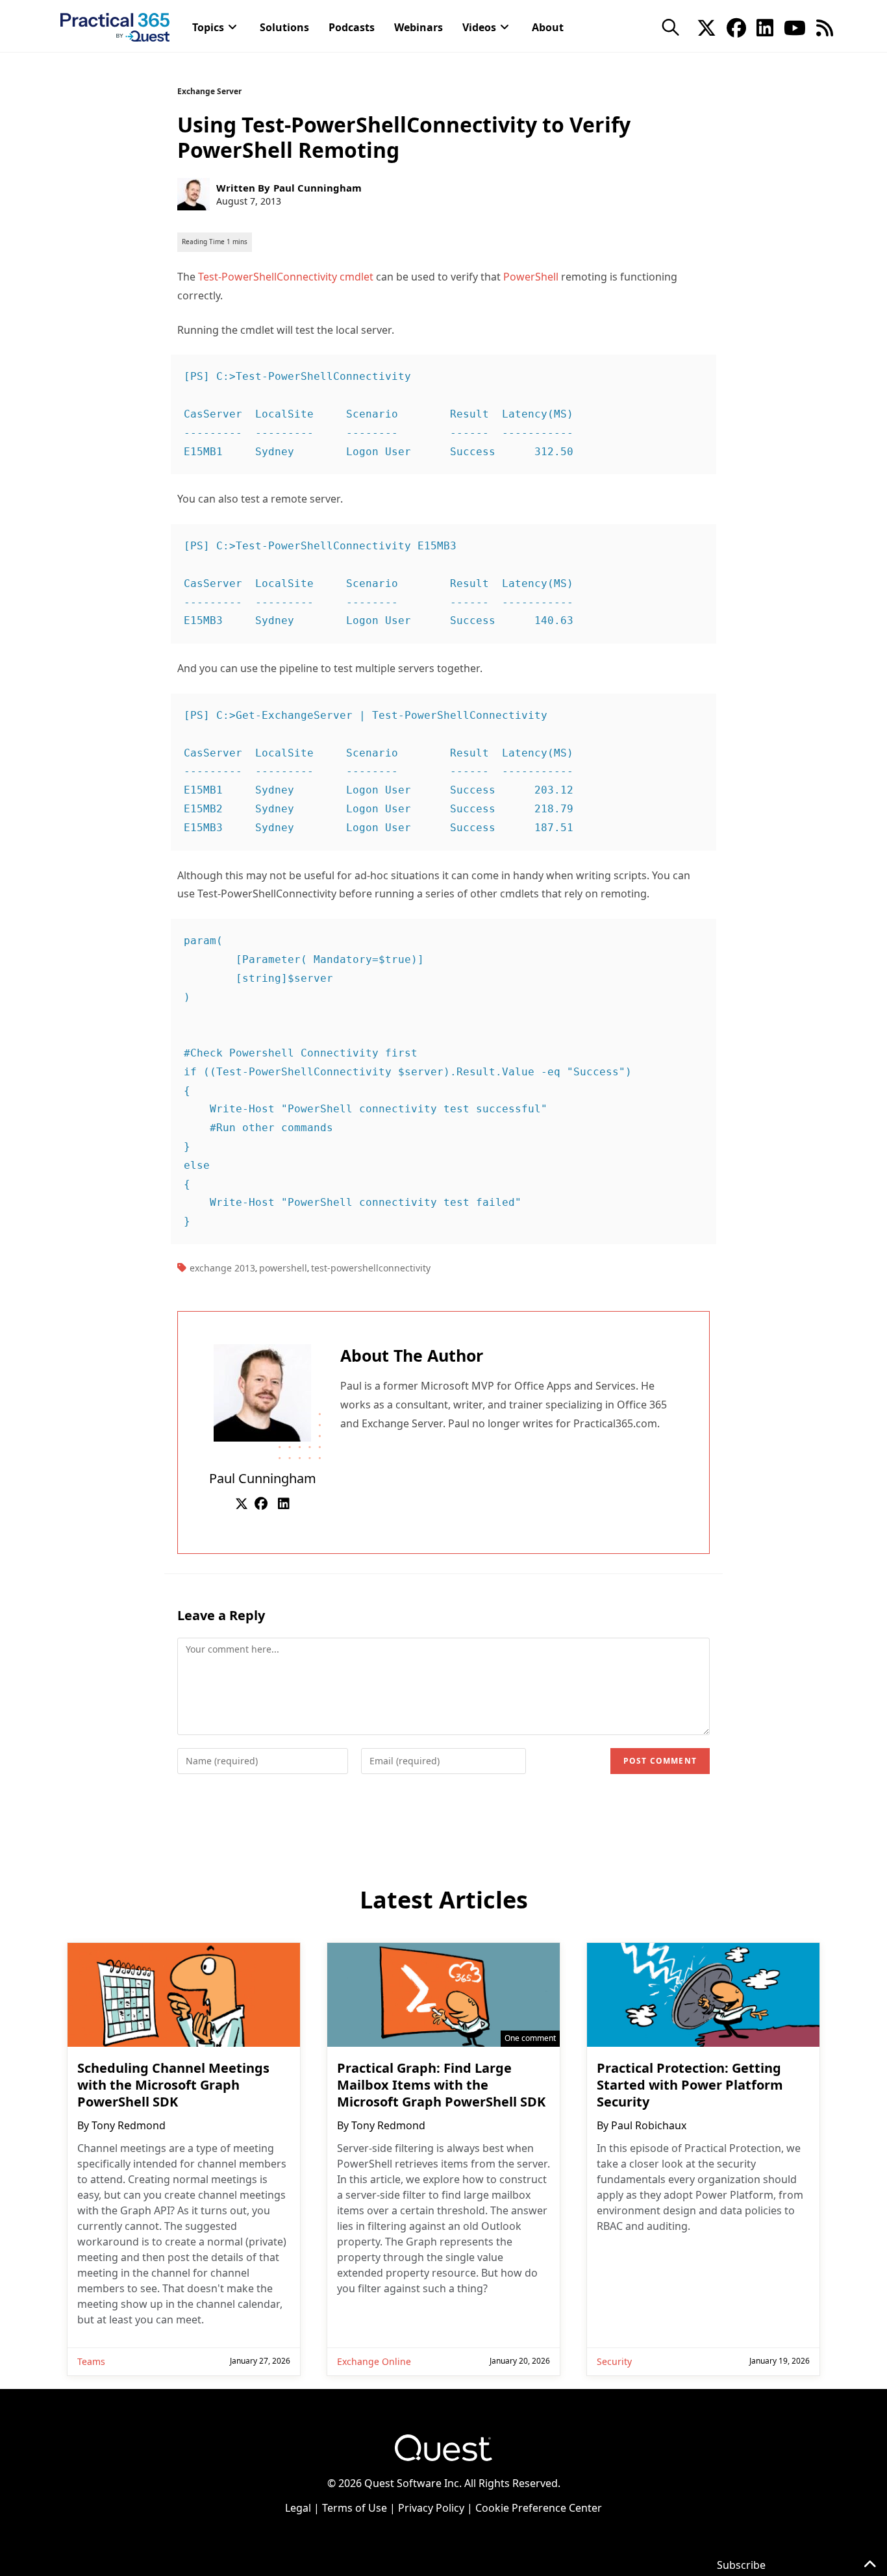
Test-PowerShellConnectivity (371, 1268)
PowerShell (531, 277)
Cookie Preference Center (539, 2508)
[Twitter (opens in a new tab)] (706, 27)
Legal (298, 2508)
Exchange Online (374, 2361)
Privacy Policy (431, 2508)
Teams (91, 2361)
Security (614, 2361)
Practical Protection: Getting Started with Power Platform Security (690, 2085)
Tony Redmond (129, 2125)
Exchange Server (209, 91)
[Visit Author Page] (262, 1392)
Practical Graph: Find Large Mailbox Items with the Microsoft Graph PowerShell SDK (441, 2085)
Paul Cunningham (318, 188)
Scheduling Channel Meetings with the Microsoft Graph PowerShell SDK (173, 2085)
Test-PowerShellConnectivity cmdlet (286, 277)
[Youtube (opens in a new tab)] (795, 27)
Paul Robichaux (649, 2125)
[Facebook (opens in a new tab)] (736, 27)
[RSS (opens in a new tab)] (825, 27)
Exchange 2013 (222, 1268)
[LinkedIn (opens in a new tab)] (765, 27)
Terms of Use (355, 2508)
